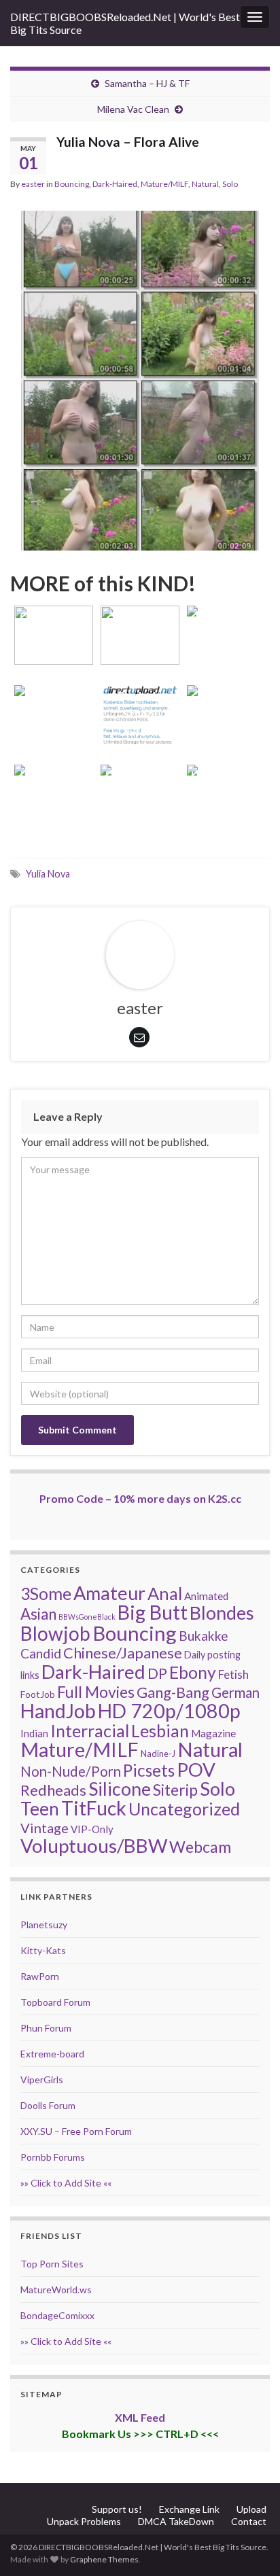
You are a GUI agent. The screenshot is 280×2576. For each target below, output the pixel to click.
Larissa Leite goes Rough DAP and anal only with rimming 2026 (140, 774)
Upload (251, 2509)
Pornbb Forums (53, 2157)
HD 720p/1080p (169, 1711)
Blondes (222, 1613)
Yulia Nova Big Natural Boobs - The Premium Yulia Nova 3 (227, 615)
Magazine (213, 1733)
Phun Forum (46, 2028)
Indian (34, 1733)
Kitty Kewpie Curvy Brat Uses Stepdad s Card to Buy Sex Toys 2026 (227, 774)
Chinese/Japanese (123, 1653)
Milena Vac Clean (133, 109)
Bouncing (72, 184)
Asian (38, 1614)
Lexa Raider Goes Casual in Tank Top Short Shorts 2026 (227, 695)
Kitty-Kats (43, 1950)
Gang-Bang (173, 1692)
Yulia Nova (48, 874)
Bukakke (204, 1636)
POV (196, 1770)
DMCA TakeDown (176, 2521)
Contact (249, 2521)
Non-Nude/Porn (71, 1771)
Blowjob (55, 1633)
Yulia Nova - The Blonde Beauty (140, 634)
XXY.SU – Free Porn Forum (76, 2131)
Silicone (120, 1789)
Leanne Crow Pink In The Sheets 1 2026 (54, 793)
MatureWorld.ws (56, 2290)
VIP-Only (92, 1829)
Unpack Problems (84, 2521)
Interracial (90, 1730)
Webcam (200, 1847)
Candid (41, 1653)
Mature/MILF (164, 184)
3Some (46, 1593)
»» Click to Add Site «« (66, 2183)
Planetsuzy (44, 1925)
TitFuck (94, 1808)
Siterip (175, 1790)
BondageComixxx (57, 2315)
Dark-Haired (115, 184)
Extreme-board (52, 2054)
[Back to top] (249, 2545)
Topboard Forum (55, 2002)
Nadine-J (158, 1754)
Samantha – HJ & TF (147, 83)
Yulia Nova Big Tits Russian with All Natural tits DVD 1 (53, 695)
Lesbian (160, 1730)
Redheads (53, 1790)
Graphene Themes (104, 2559)
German (235, 1692)
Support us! (117, 2509)
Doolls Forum (48, 2105)
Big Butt (153, 1612)
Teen (40, 1809)
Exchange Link (189, 2509)
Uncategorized (184, 1809)
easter (33, 184)
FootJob (38, 1694)
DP (157, 1673)
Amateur (109, 1593)
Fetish (233, 1674)
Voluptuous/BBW (94, 1845)
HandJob (58, 1711)
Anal (165, 1593)
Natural (205, 184)
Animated (206, 1596)
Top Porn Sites (52, 2264)
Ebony (193, 1672)
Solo (230, 184)
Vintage (45, 1828)
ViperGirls (42, 2079)
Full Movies (96, 1692)
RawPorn (40, 1976)
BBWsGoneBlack (87, 1617)
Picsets (149, 1770)
